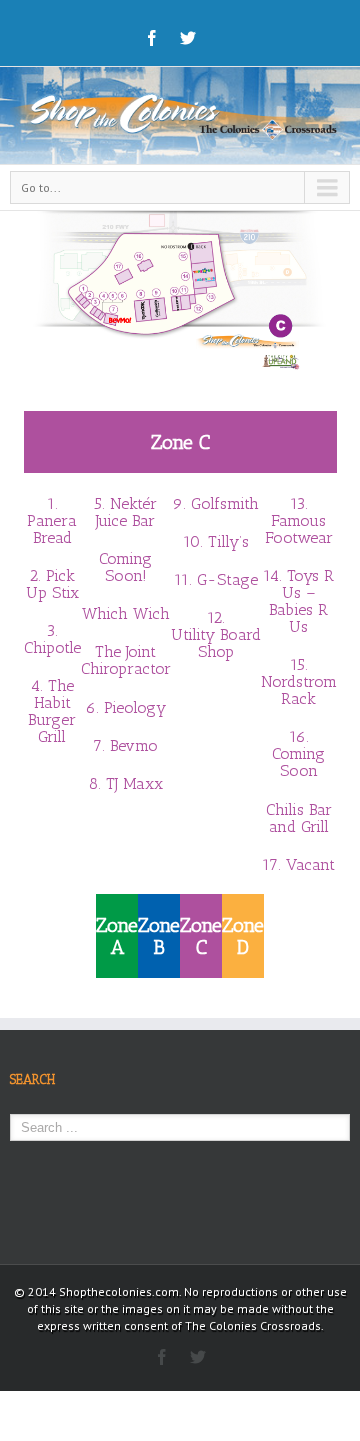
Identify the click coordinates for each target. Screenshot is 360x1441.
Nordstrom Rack (299, 690)
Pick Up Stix (52, 584)
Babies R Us (298, 618)
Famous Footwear (299, 529)
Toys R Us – (308, 584)
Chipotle (52, 647)
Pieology (135, 707)
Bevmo (134, 745)
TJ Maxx (134, 783)
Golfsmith (225, 503)
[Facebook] (152, 38)
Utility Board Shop (216, 643)
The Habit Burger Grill (52, 711)
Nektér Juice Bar (126, 512)
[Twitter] (188, 38)
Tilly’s (228, 541)
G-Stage (227, 579)
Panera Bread (52, 529)
